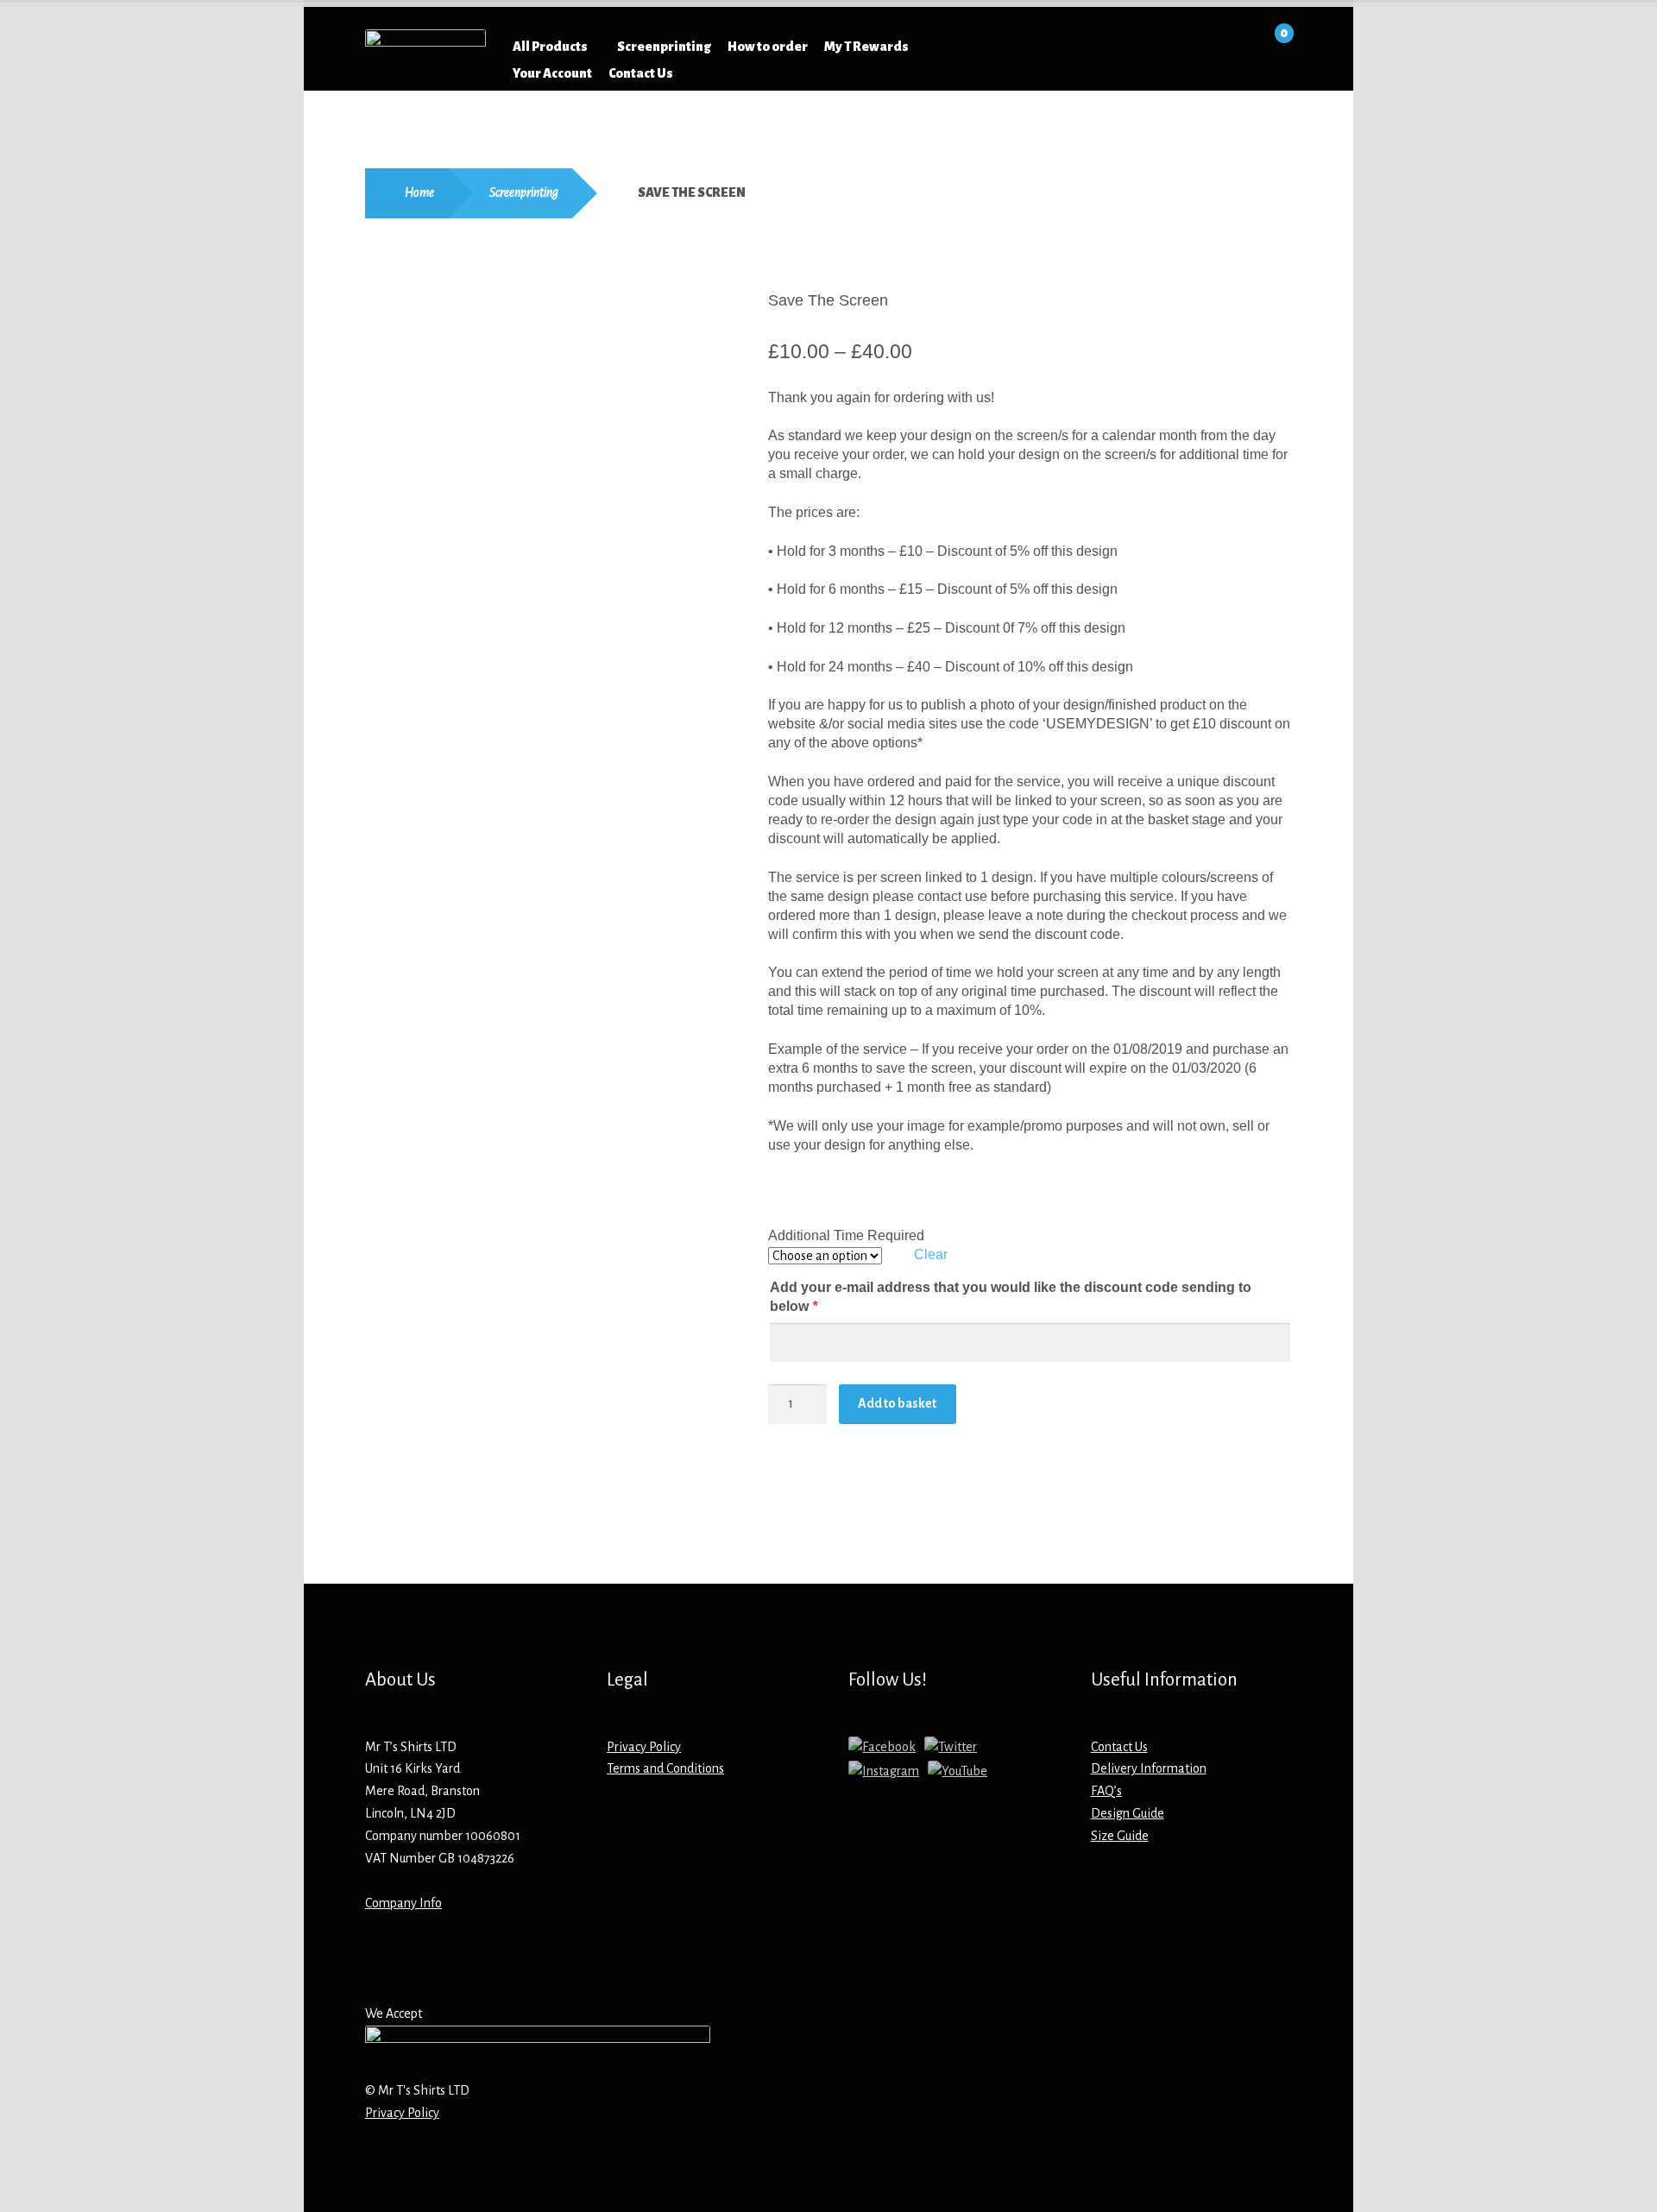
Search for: (1029, 47)
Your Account (552, 73)
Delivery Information (1149, 1768)
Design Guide (1128, 1813)
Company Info (403, 1903)
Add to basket (897, 1403)
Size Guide (1120, 1836)
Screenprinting (664, 47)
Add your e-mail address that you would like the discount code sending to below (1011, 1297)
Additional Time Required (846, 1235)
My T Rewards (866, 47)
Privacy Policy (644, 1747)
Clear (931, 1254)
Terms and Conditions (665, 1768)
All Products (550, 47)
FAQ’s (1106, 1791)
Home (419, 192)
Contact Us (641, 73)
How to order (768, 47)
